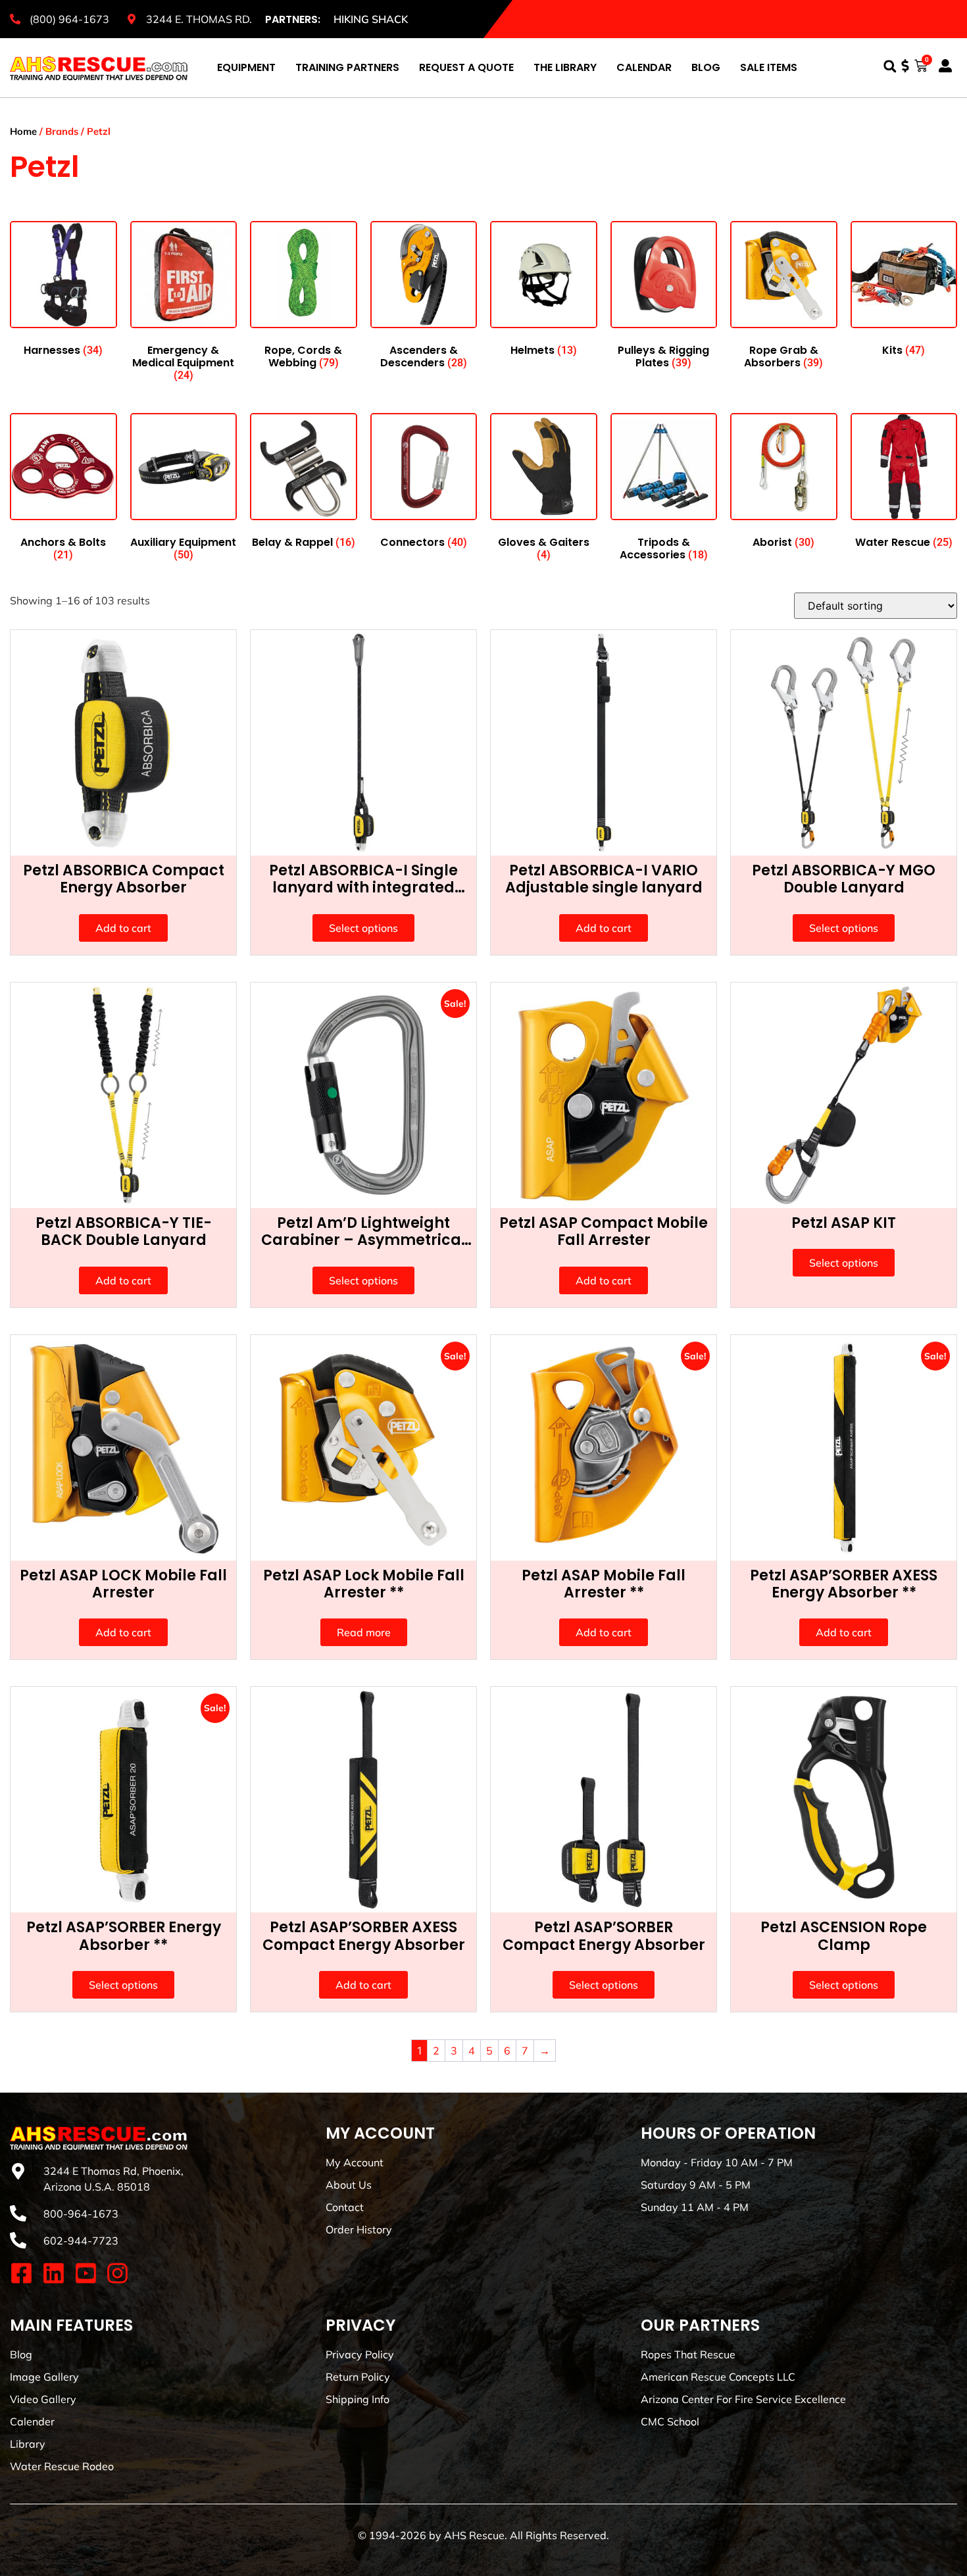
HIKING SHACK (371, 19)
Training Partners (347, 67)
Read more (364, 1632)
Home (23, 131)
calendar (644, 67)
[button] (890, 66)
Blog (706, 67)
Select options (363, 928)
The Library (565, 67)
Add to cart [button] (123, 928)
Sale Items (769, 67)
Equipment (246, 67)
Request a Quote (466, 67)
